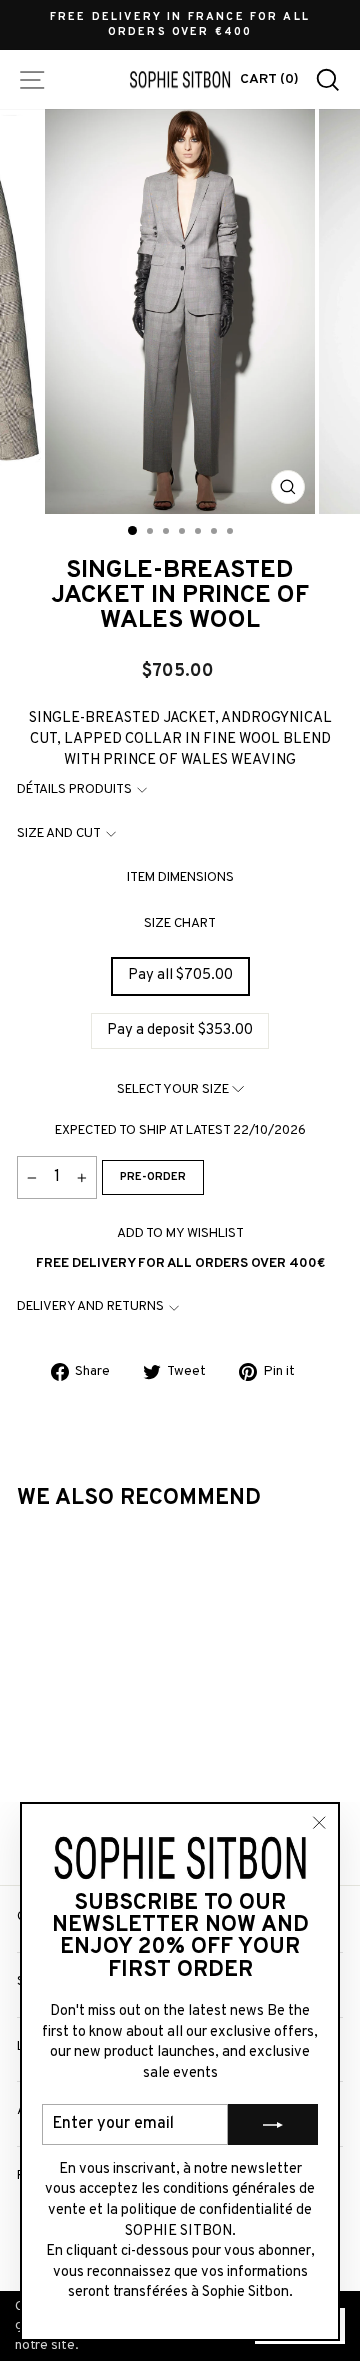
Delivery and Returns (90, 1306)
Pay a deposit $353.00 (180, 1030)
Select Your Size (174, 1089)
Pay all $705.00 (180, 975)
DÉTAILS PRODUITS (74, 789)
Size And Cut (59, 833)
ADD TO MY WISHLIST (180, 1233)
